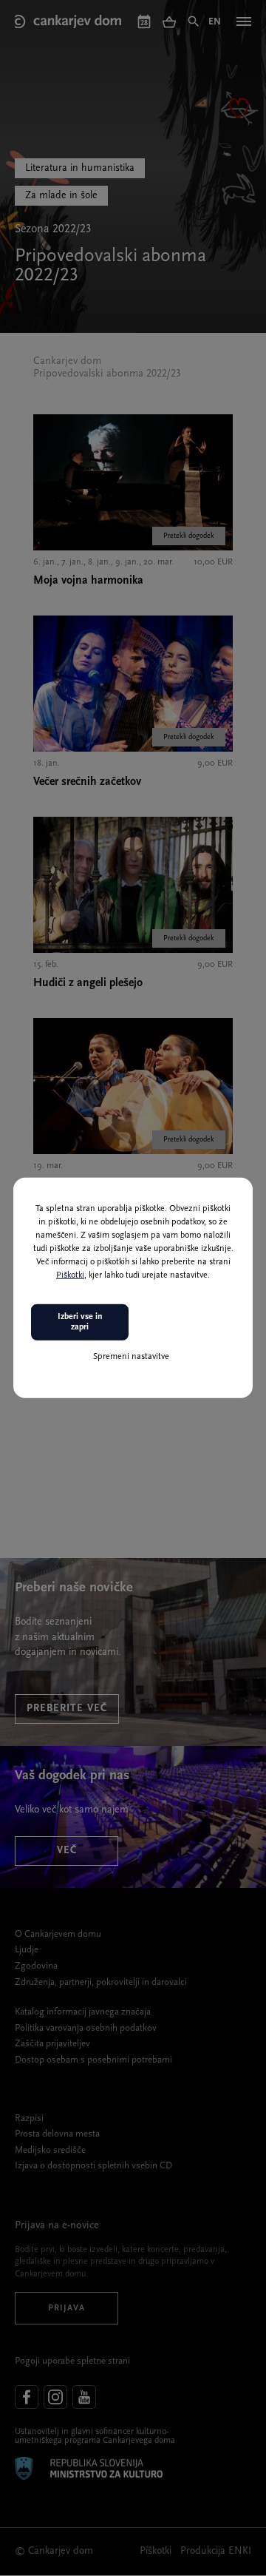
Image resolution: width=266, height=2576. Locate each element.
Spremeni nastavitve (131, 1356)
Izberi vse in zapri (80, 1322)
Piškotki (70, 1275)
